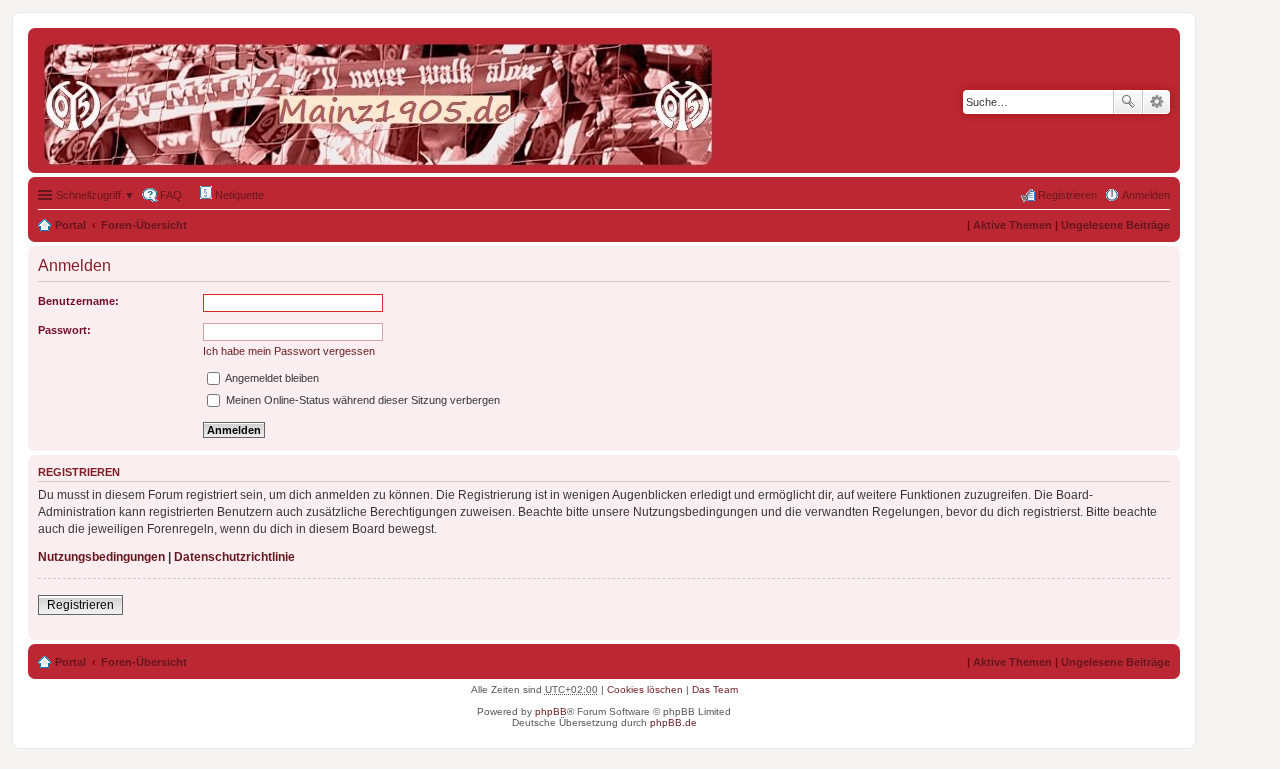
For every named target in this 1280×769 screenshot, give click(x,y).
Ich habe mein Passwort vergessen (289, 351)
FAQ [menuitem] (171, 195)
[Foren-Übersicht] (383, 100)
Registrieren (80, 605)
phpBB (551, 711)
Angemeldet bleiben (271, 378)
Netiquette (238, 195)
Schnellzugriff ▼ (95, 195)
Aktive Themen (1012, 225)
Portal (70, 225)
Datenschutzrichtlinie (234, 557)
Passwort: (64, 330)
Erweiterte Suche (1156, 102)
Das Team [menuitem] (715, 689)
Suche (1128, 102)
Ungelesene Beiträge (1115, 225)
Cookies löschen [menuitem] (645, 689)
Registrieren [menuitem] (1067, 195)
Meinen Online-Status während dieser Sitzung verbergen (361, 400)
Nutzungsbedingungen (101, 557)
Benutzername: (78, 301)
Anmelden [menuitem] (1146, 195)
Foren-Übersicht (144, 225)
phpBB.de (673, 722)
